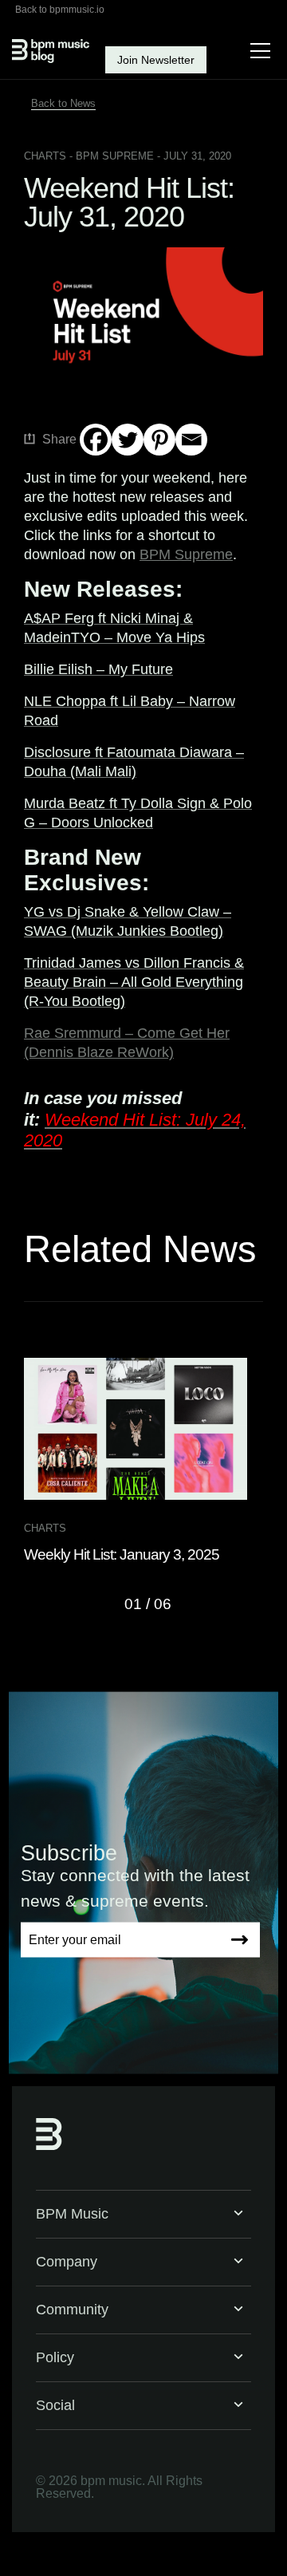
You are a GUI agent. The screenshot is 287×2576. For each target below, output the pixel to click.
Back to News (63, 103)
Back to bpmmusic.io (60, 10)
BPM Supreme (186, 554)
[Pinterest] (159, 440)
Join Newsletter (156, 60)
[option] (143, 1461)
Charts (45, 156)
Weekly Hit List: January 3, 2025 (122, 1554)
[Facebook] (96, 440)
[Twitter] (128, 440)
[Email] (191, 440)
